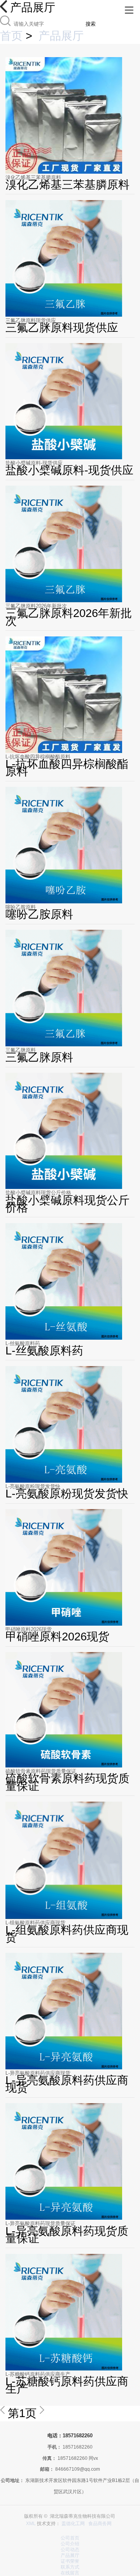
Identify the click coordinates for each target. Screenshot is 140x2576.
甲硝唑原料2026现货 (29, 1629)
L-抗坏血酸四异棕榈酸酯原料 (38, 757)
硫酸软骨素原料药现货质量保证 (41, 1771)
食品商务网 (100, 2524)
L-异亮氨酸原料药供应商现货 (38, 2073)
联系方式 (70, 2567)
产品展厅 (61, 36)
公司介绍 (70, 2544)
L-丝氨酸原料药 (23, 1343)
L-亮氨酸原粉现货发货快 (33, 1486)
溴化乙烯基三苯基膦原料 (33, 177)
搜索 (91, 24)
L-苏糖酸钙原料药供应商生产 (38, 2374)
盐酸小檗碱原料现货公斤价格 (38, 1193)
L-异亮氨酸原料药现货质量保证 (40, 2223)
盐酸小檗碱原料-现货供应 (34, 463)
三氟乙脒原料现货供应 (31, 320)
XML (31, 2524)
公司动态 (70, 2550)
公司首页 (70, 2538)
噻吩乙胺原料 (21, 907)
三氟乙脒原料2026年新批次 (36, 606)
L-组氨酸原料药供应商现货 (35, 1923)
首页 (11, 36)
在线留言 (70, 2573)
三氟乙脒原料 (21, 1050)
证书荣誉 (70, 2561)
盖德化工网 (73, 2524)
